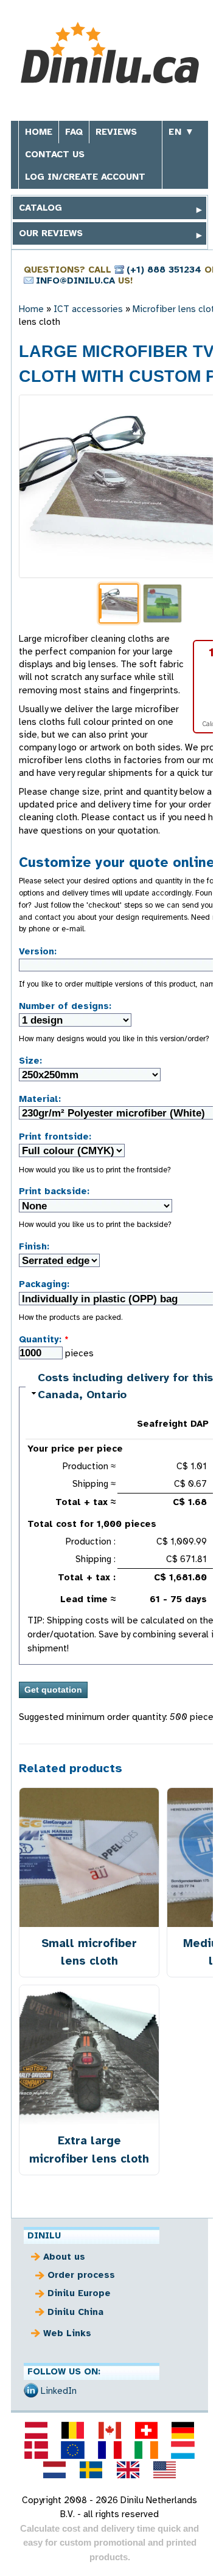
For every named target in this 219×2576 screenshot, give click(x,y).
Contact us (55, 154)
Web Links (67, 2333)
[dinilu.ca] (109, 2430)
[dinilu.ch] (146, 2430)
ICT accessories (88, 309)
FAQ (74, 132)
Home (39, 132)
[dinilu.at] (36, 2430)
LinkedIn (59, 2391)
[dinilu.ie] (146, 2450)
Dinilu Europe (79, 2293)
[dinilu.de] (182, 2430)
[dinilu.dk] (36, 2450)
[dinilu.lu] (182, 2450)
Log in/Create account (85, 177)
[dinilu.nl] (55, 2470)
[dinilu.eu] (73, 2450)
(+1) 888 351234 (164, 270)
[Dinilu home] (110, 54)
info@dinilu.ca (75, 280)
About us (64, 2257)
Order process (81, 2275)
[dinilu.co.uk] (128, 2470)
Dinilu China (75, 2312)
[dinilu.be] (73, 2430)
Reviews (116, 132)
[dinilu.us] (164, 2470)
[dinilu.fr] (109, 2450)
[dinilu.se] (91, 2470)
